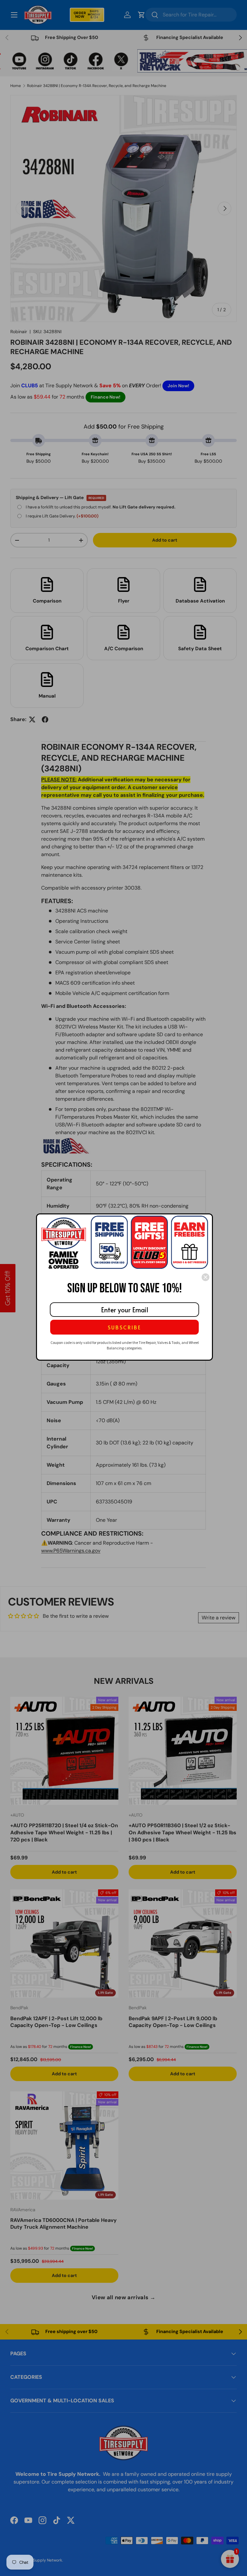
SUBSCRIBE (124, 1327)
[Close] (206, 1277)
